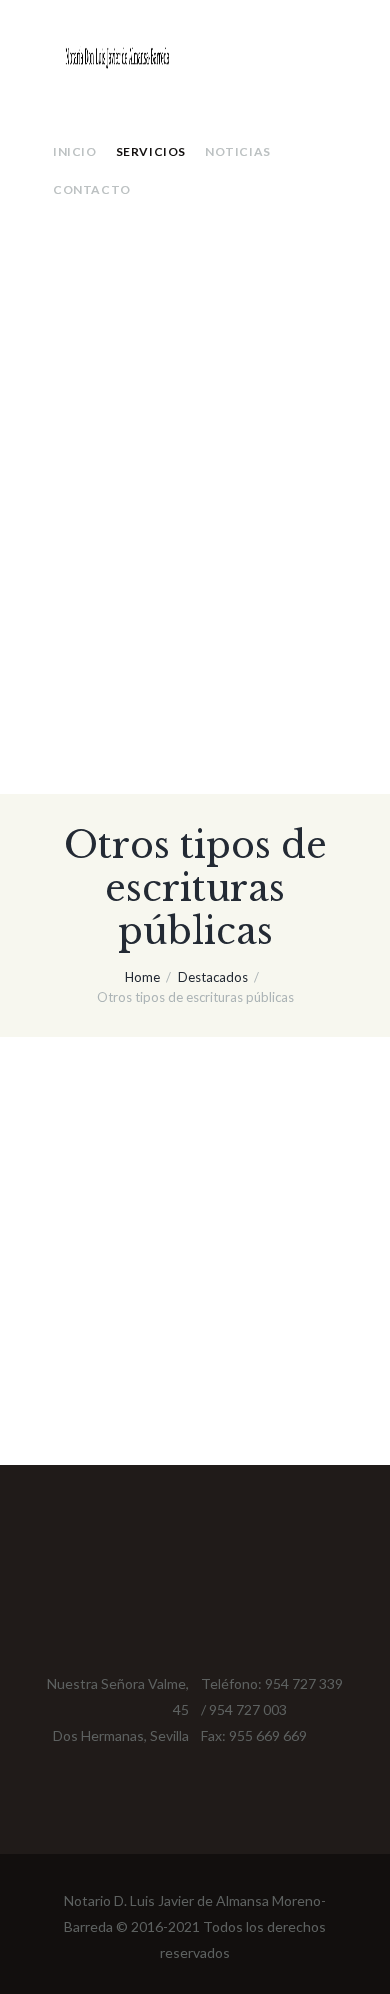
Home (142, 977)
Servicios (151, 151)
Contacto (92, 189)
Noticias (238, 151)
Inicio (75, 151)
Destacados (213, 977)
